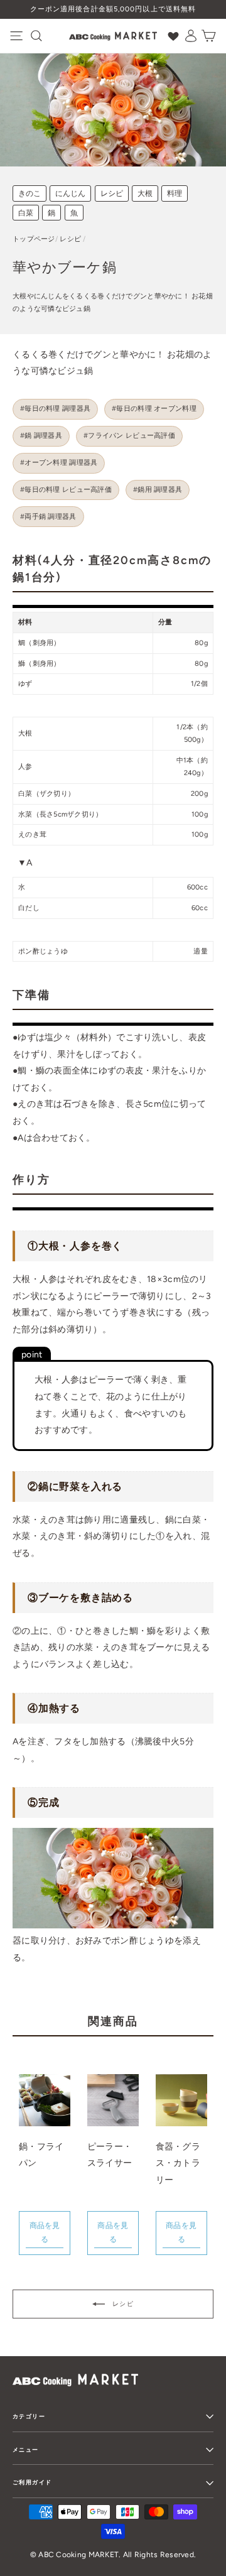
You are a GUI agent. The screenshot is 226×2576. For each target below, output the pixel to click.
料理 (175, 193)
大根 (145, 193)
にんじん (70, 193)
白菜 (26, 213)
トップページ (34, 239)
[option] (113, 9)
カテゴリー (29, 2416)
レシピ (112, 193)
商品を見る (45, 2233)
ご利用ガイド (32, 2482)
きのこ (30, 193)
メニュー (26, 2449)
